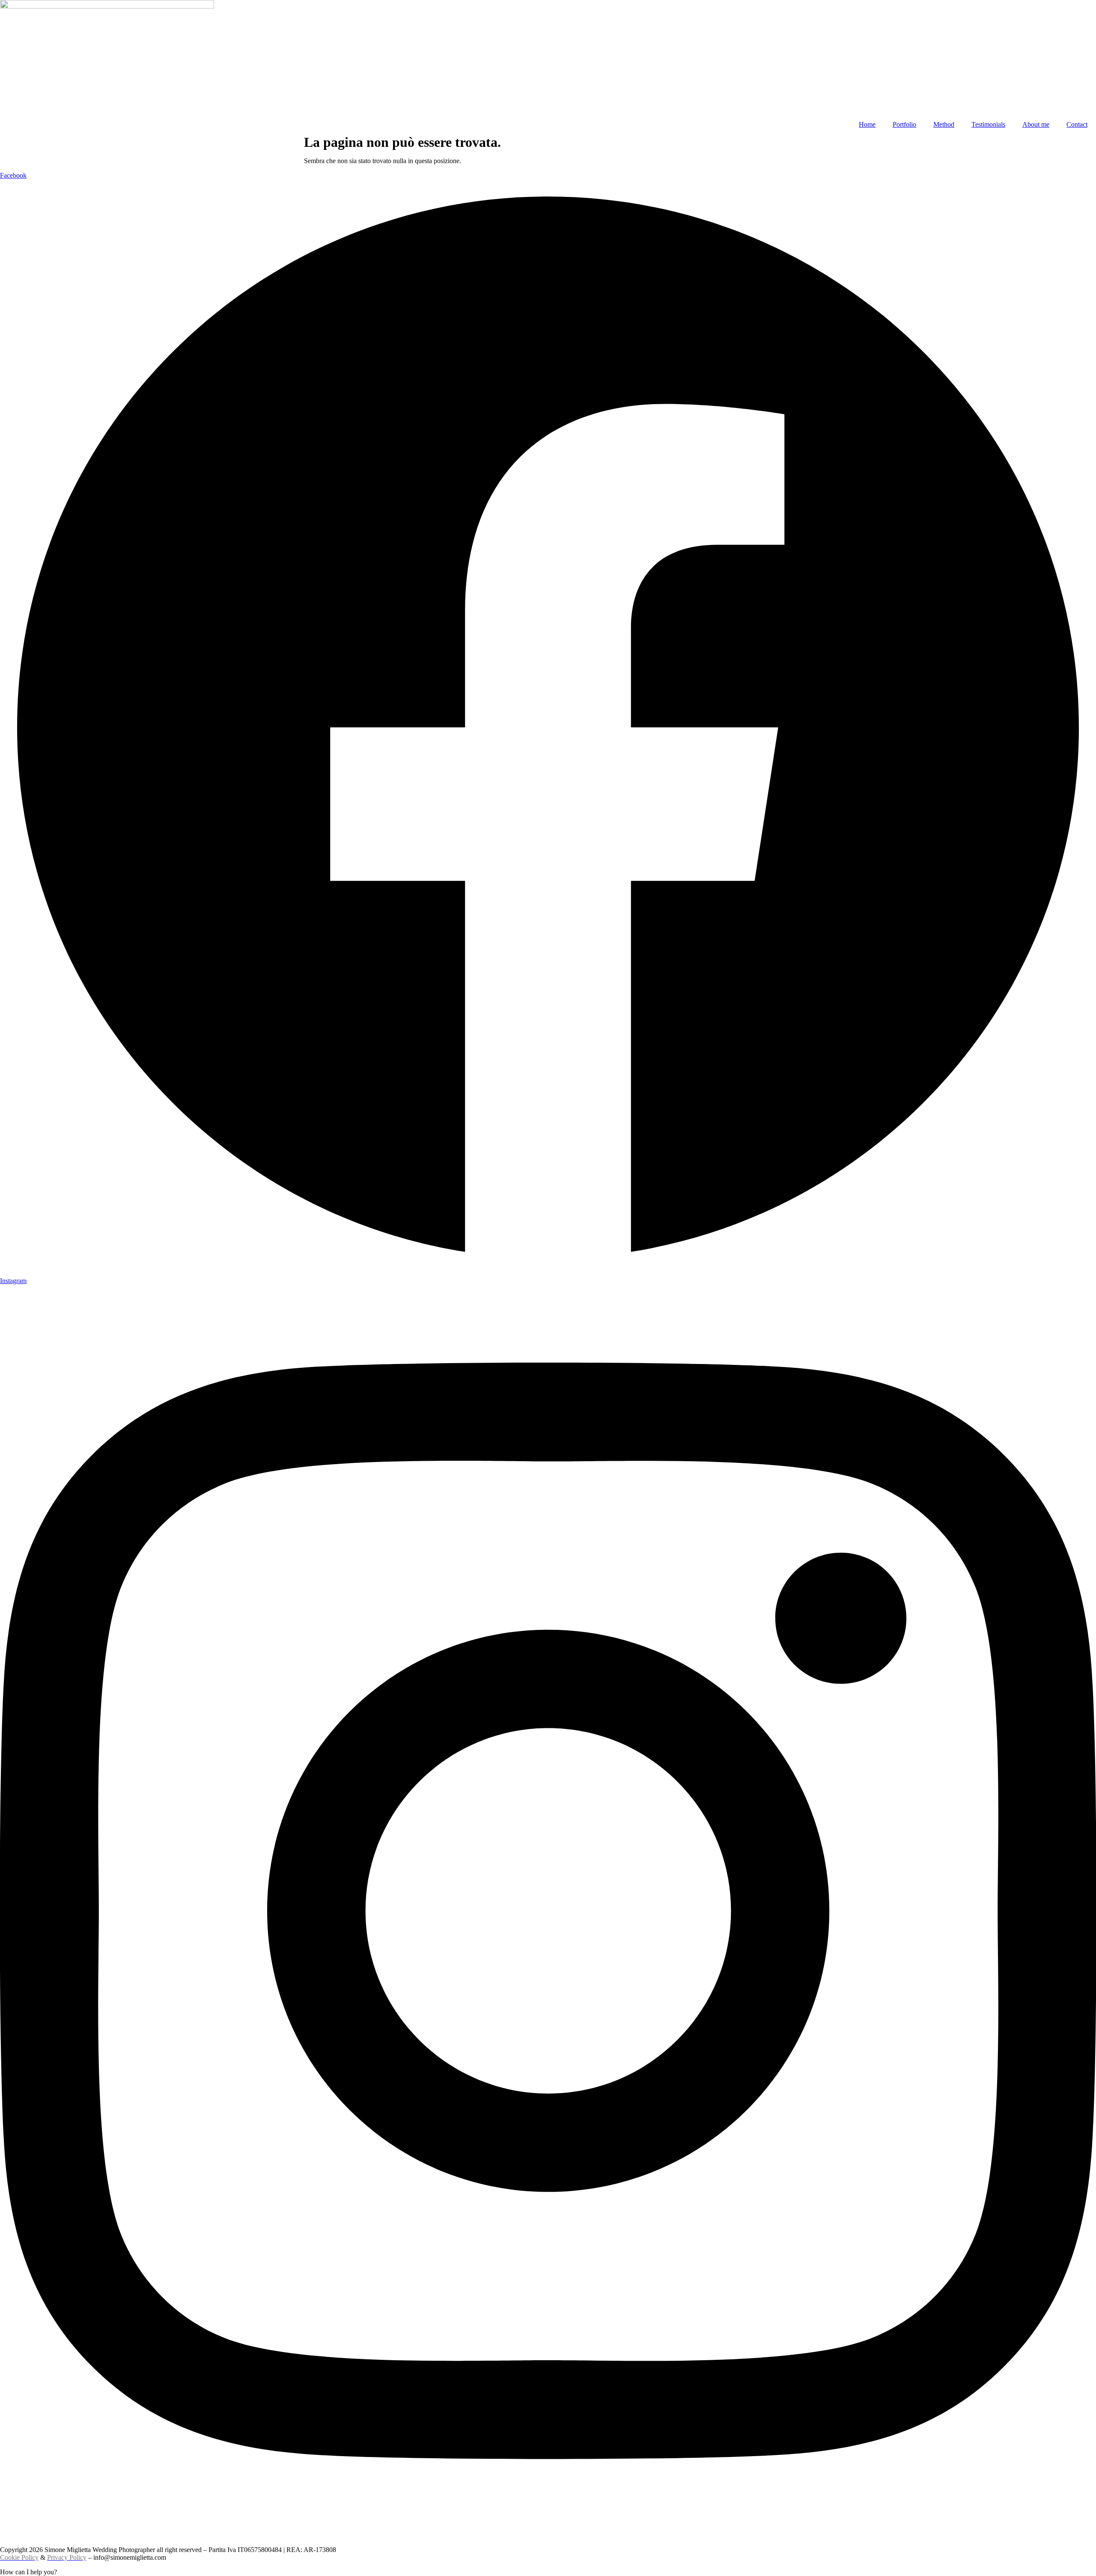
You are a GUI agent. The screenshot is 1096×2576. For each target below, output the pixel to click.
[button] (548, 2572)
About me (1036, 124)
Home (867, 124)
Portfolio (904, 124)
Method (944, 124)
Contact (1077, 124)
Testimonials (988, 124)
